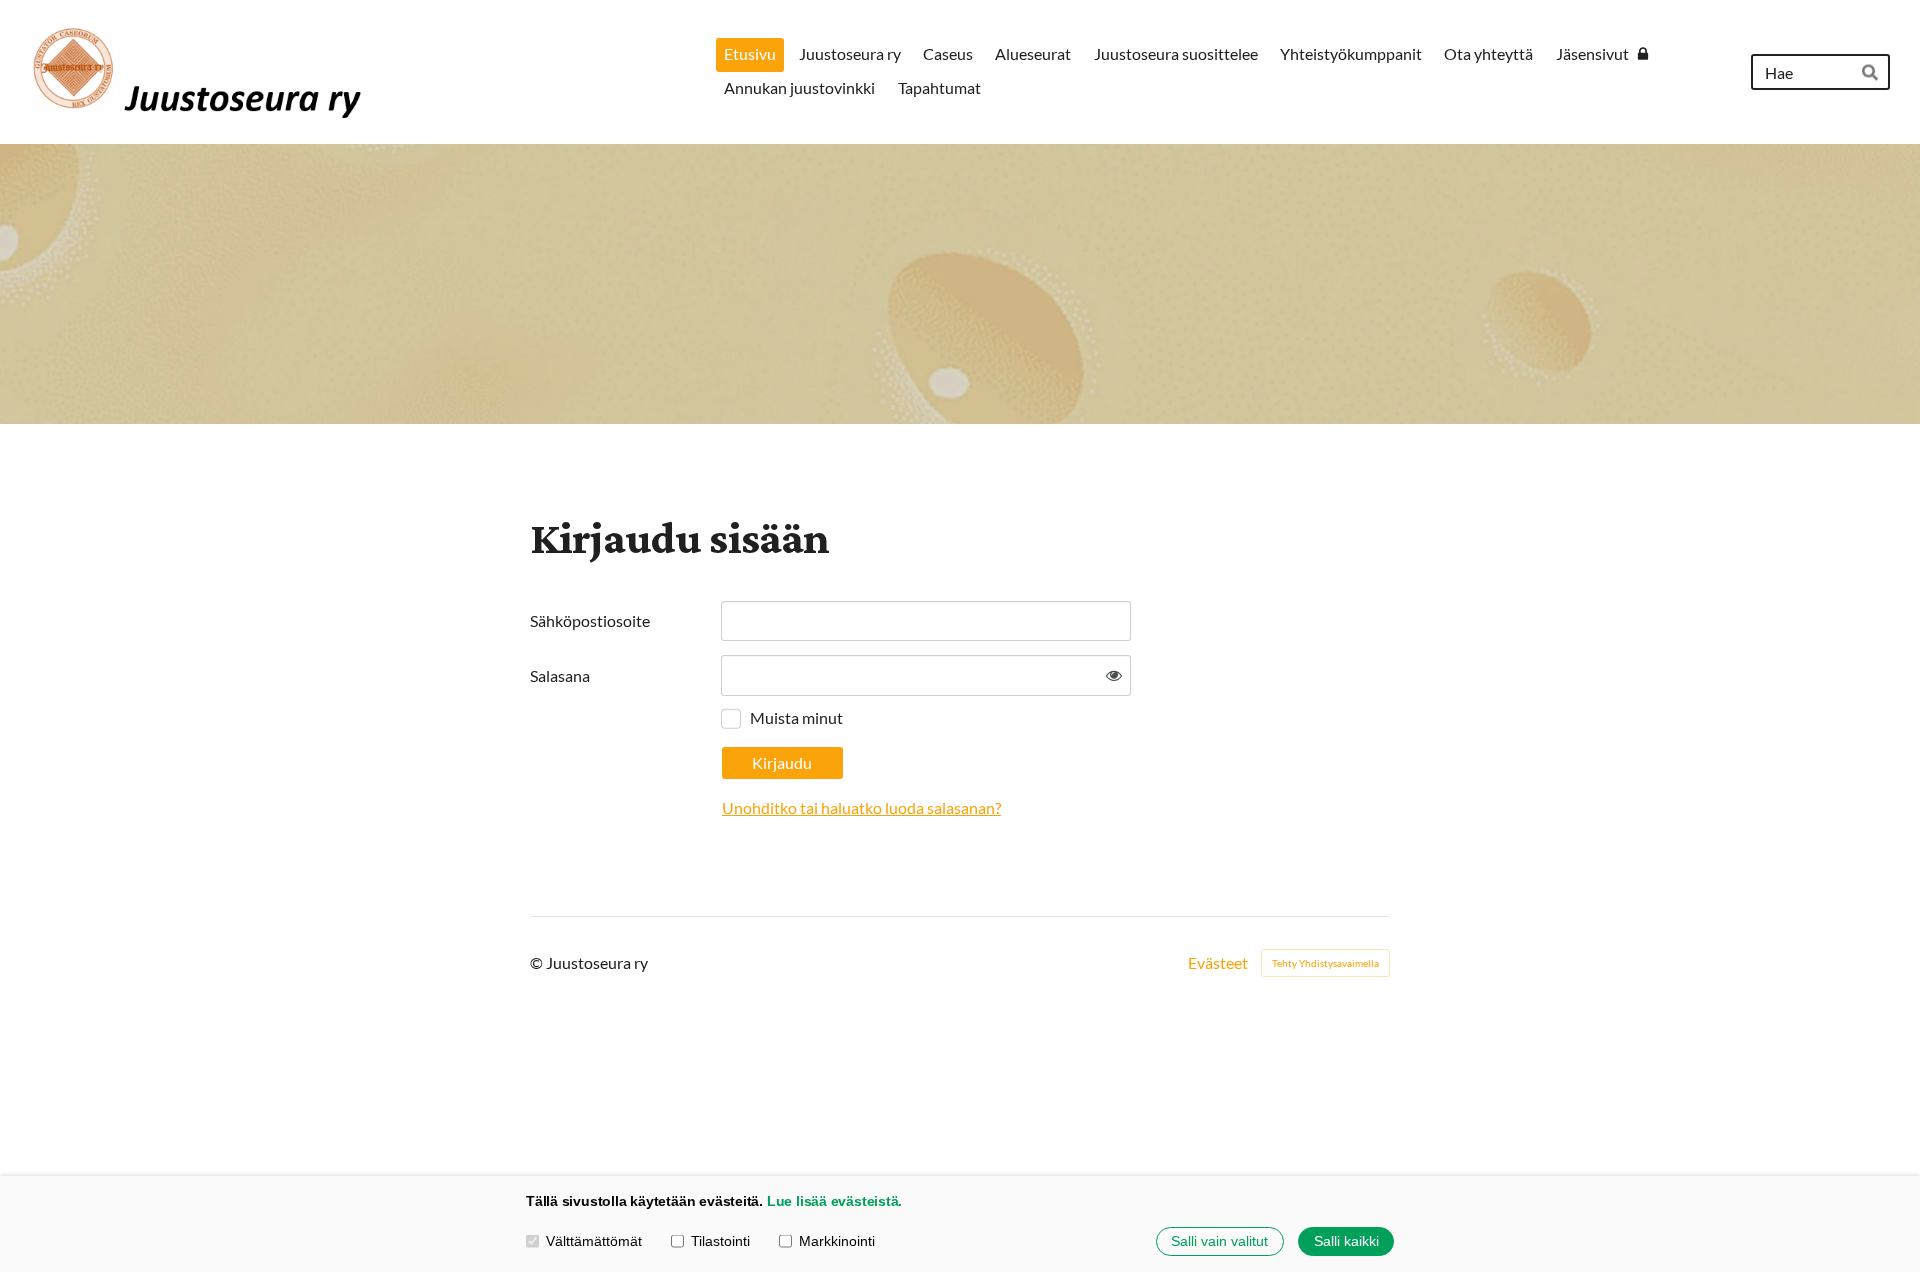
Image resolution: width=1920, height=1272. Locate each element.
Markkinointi (837, 1241)
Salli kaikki (1346, 1241)
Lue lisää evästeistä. (834, 1201)
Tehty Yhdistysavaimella (1325, 963)
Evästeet (1218, 963)
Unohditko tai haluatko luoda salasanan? (861, 807)
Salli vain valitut (1219, 1241)
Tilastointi (720, 1241)
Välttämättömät (594, 1241)
